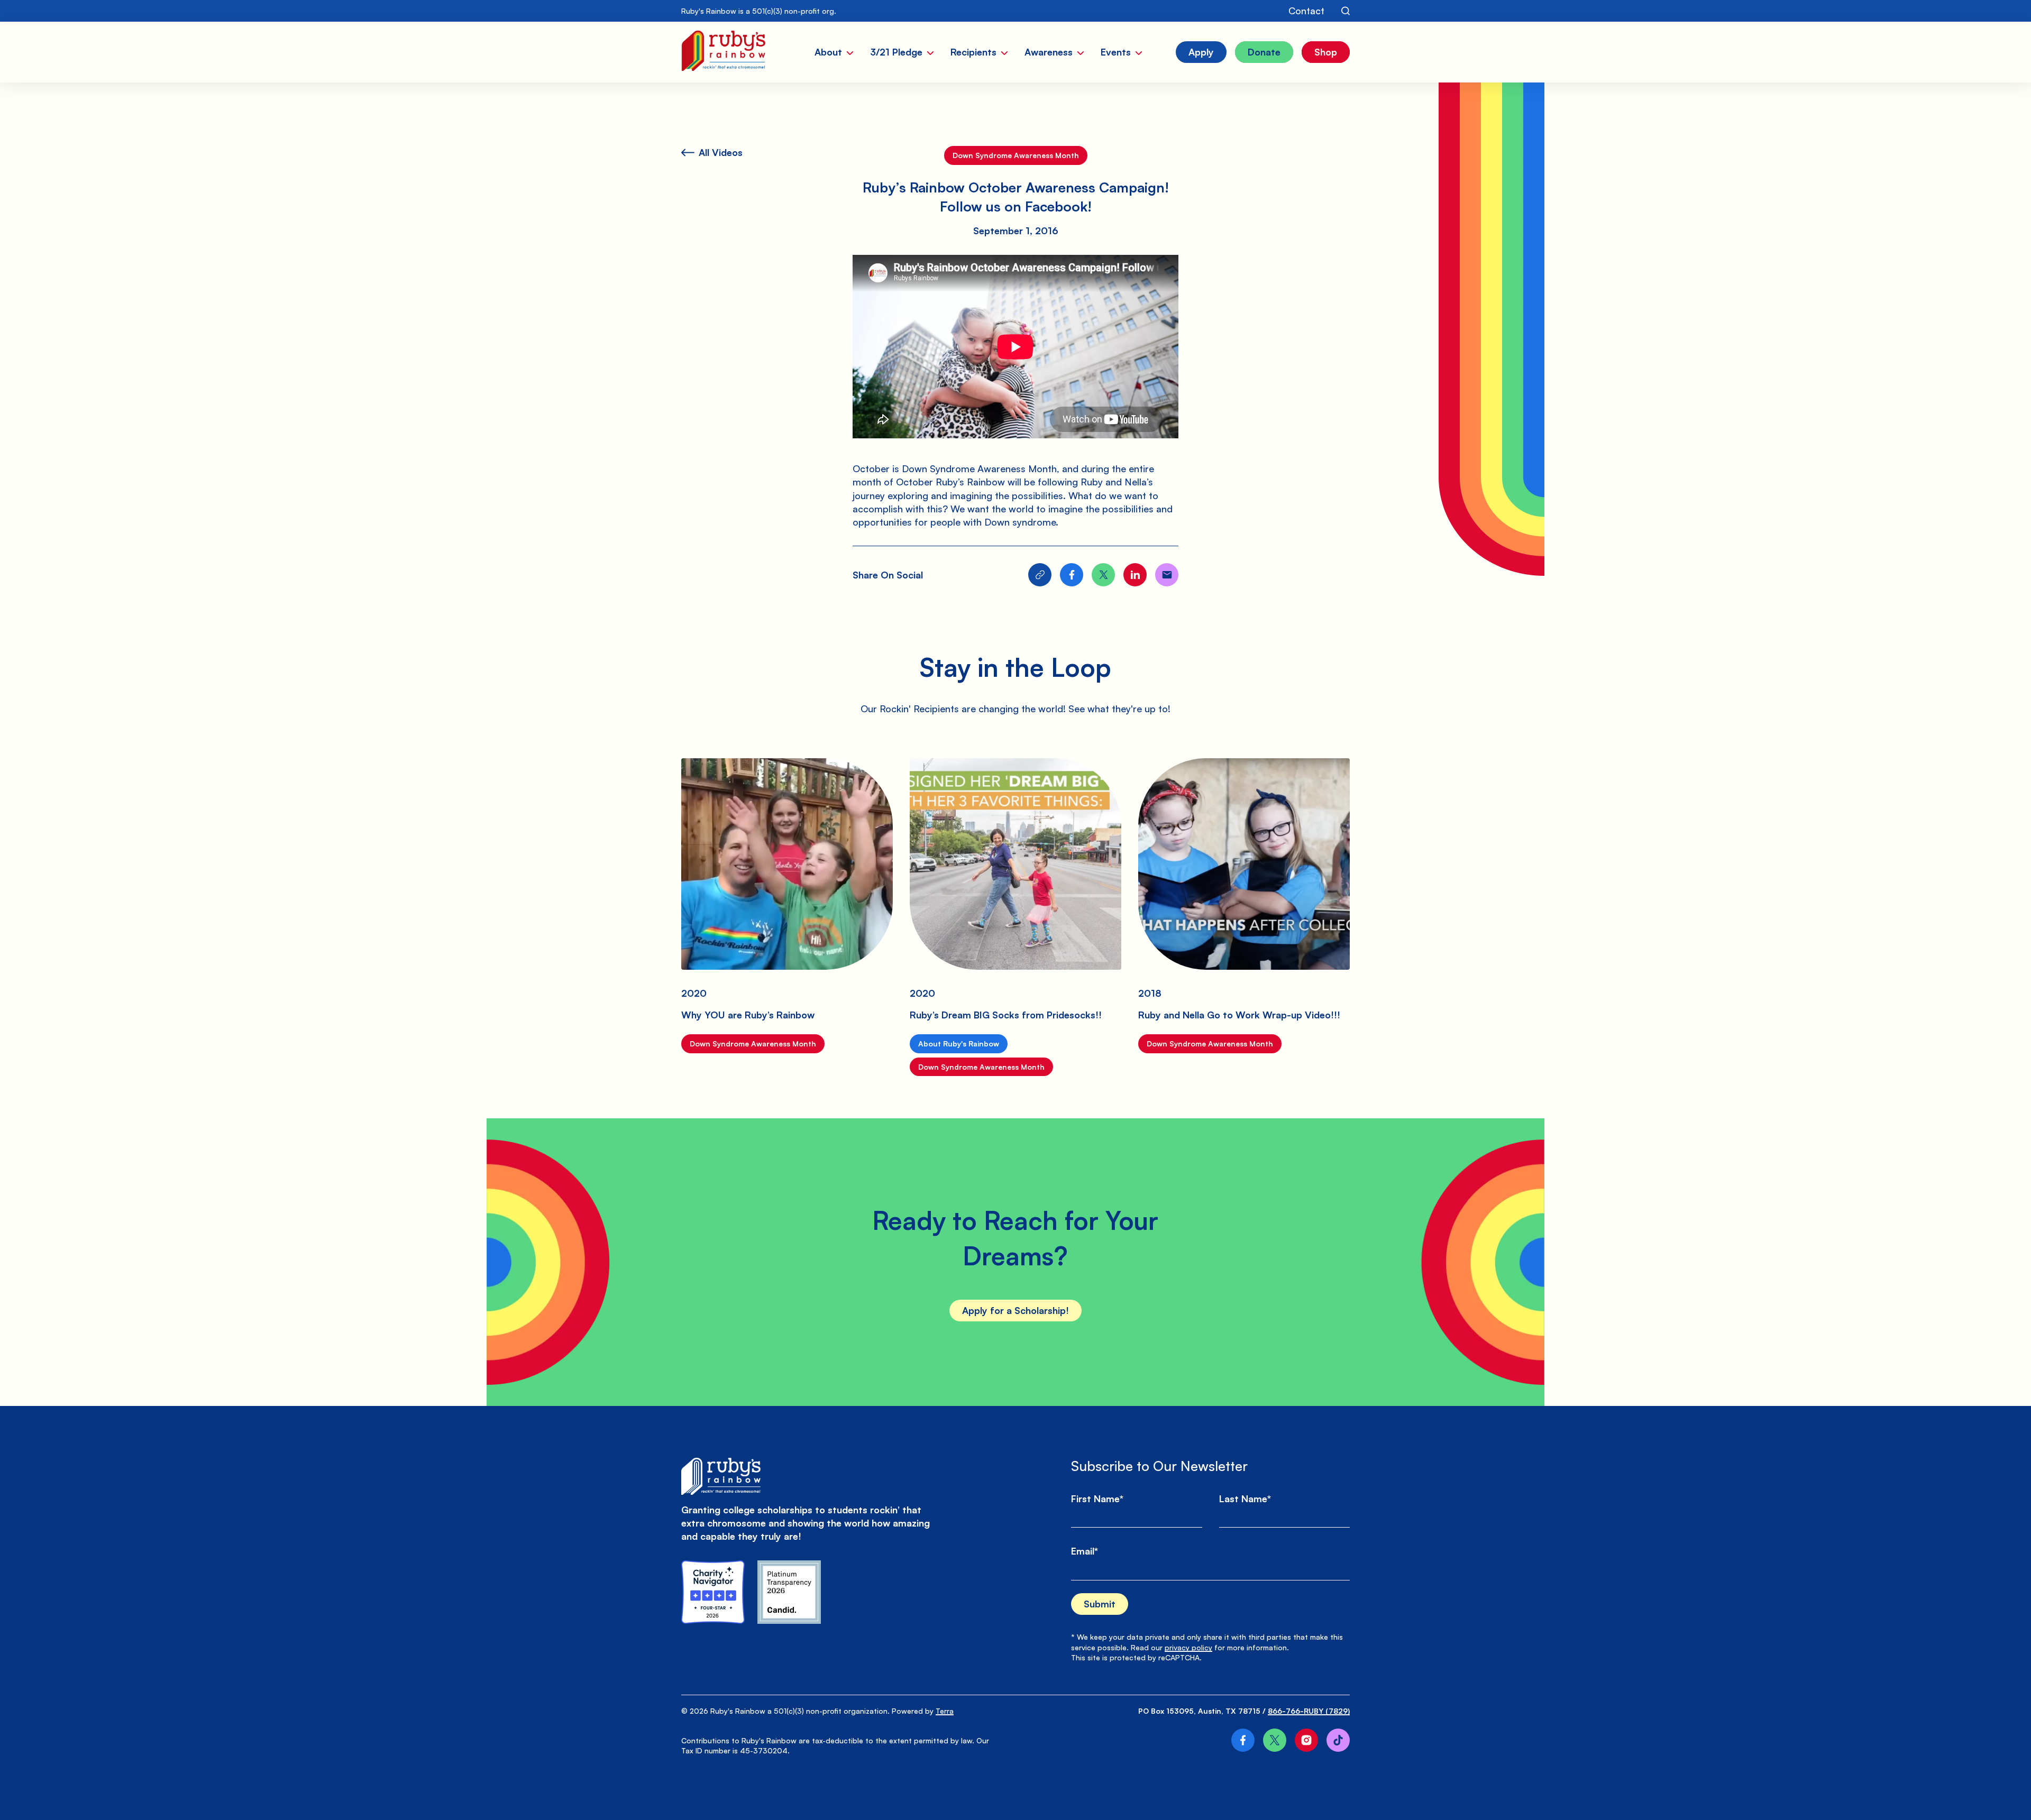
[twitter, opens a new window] (1275, 1740)
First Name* (1097, 1499)
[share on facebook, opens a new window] (1072, 575)
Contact (1306, 11)
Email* (1085, 1551)
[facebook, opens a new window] (1243, 1740)
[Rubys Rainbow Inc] (789, 1592)
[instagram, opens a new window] (1306, 1740)
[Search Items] (1346, 11)
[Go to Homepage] (723, 52)
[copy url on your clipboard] (1040, 575)
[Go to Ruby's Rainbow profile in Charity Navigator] (713, 1592)
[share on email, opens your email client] (1167, 575)
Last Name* (1245, 1499)
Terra (945, 1711)
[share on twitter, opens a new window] (1103, 575)
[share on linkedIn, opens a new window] (1135, 575)
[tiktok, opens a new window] (1338, 1740)
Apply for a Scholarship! (1015, 1310)
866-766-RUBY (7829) (1309, 1711)
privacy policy (1188, 1647)
